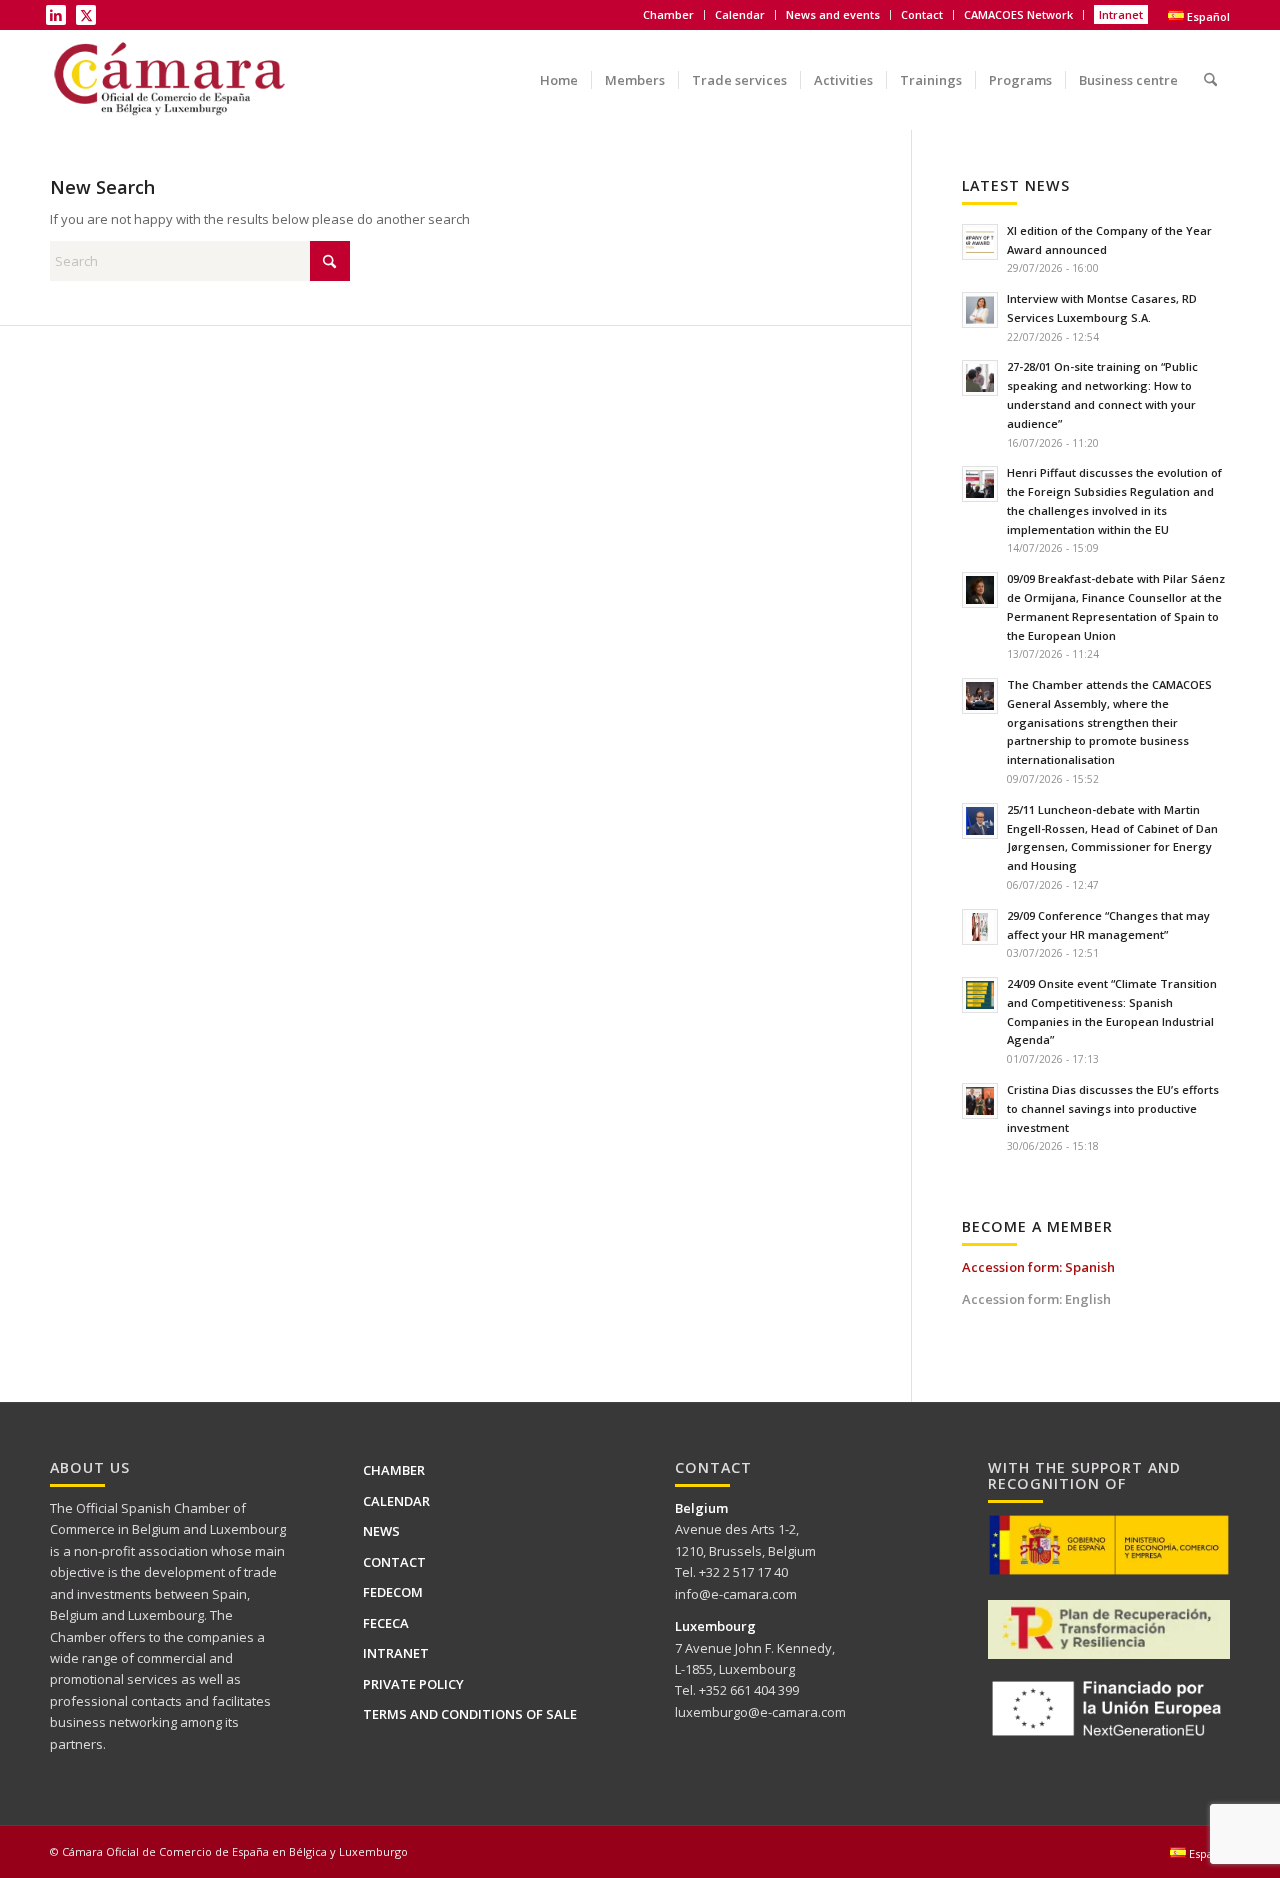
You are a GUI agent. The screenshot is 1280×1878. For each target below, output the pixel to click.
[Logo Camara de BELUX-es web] (172, 80)
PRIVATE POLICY (413, 1684)
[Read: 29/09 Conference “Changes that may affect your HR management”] (980, 927)
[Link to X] (86, 15)
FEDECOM (393, 1592)
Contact (922, 14)
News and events (833, 14)
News (381, 1531)
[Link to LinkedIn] (56, 15)
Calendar (740, 14)
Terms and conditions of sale (470, 1714)
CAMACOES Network (1018, 14)
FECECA (386, 1623)
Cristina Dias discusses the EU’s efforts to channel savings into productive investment (1113, 1108)
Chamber (394, 1470)
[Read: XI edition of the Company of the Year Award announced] (980, 242)
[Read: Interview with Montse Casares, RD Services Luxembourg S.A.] (980, 310)
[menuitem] (669, 15)
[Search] (1210, 65)
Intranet (1121, 14)
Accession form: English (1036, 1299)
